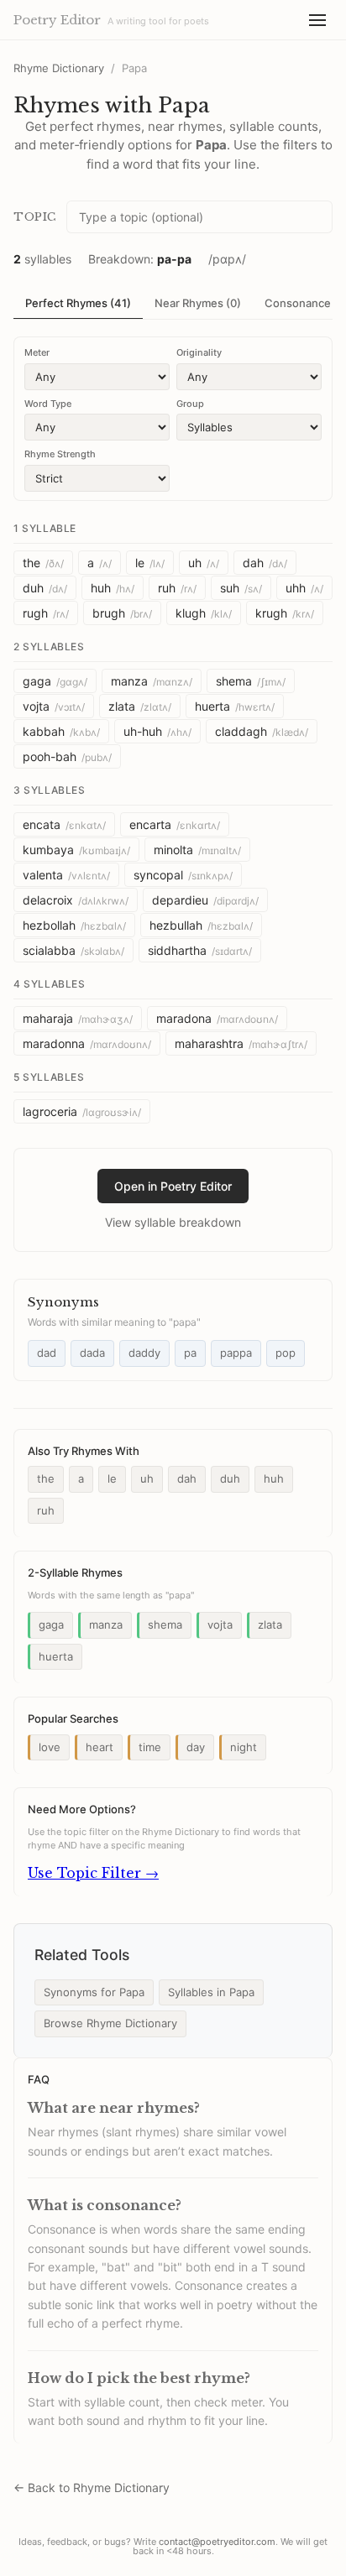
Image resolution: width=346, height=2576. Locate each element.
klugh (204, 613)
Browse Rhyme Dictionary (110, 2023)
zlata (140, 706)
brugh (122, 613)
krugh (285, 613)
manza (152, 681)
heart (100, 1747)
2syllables (49, 647)
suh (241, 588)
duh (45, 588)
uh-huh (157, 731)
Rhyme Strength (60, 454)
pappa (236, 1353)
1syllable (45, 528)
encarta (175, 824)
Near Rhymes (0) (198, 303)
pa (190, 1353)
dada (92, 1353)
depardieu (205, 900)
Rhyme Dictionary (59, 68)
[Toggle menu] (317, 20)
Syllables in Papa (211, 1992)
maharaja (78, 1018)
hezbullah (201, 925)
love (50, 1747)
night (244, 1747)
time (150, 1747)
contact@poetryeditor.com (217, 2542)
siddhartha (200, 950)
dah (265, 563)
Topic (35, 217)
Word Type (48, 404)
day (196, 1747)
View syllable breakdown (173, 1222)
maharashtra (241, 1043)
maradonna (87, 1043)
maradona (217, 1018)
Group (190, 404)
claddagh (262, 731)
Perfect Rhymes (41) (78, 303)
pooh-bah (67, 756)
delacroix (76, 900)
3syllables (50, 790)
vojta (54, 706)
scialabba (73, 950)
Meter (37, 352)
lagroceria (82, 1111)
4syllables (50, 984)
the (43, 563)
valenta (66, 875)
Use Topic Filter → (93, 1873)
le (150, 563)
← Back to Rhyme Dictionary (92, 2487)
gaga (55, 681)
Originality (199, 352)
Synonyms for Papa (94, 1992)
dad (47, 1353)
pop (286, 1353)
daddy (144, 1353)
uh (204, 563)
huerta (235, 706)
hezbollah (74, 925)
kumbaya (76, 850)
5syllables (49, 1077)
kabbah (61, 731)
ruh (177, 588)
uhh (304, 588)
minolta (197, 850)
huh (113, 588)
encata (64, 824)
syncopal (183, 875)
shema (251, 681)
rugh (46, 613)
